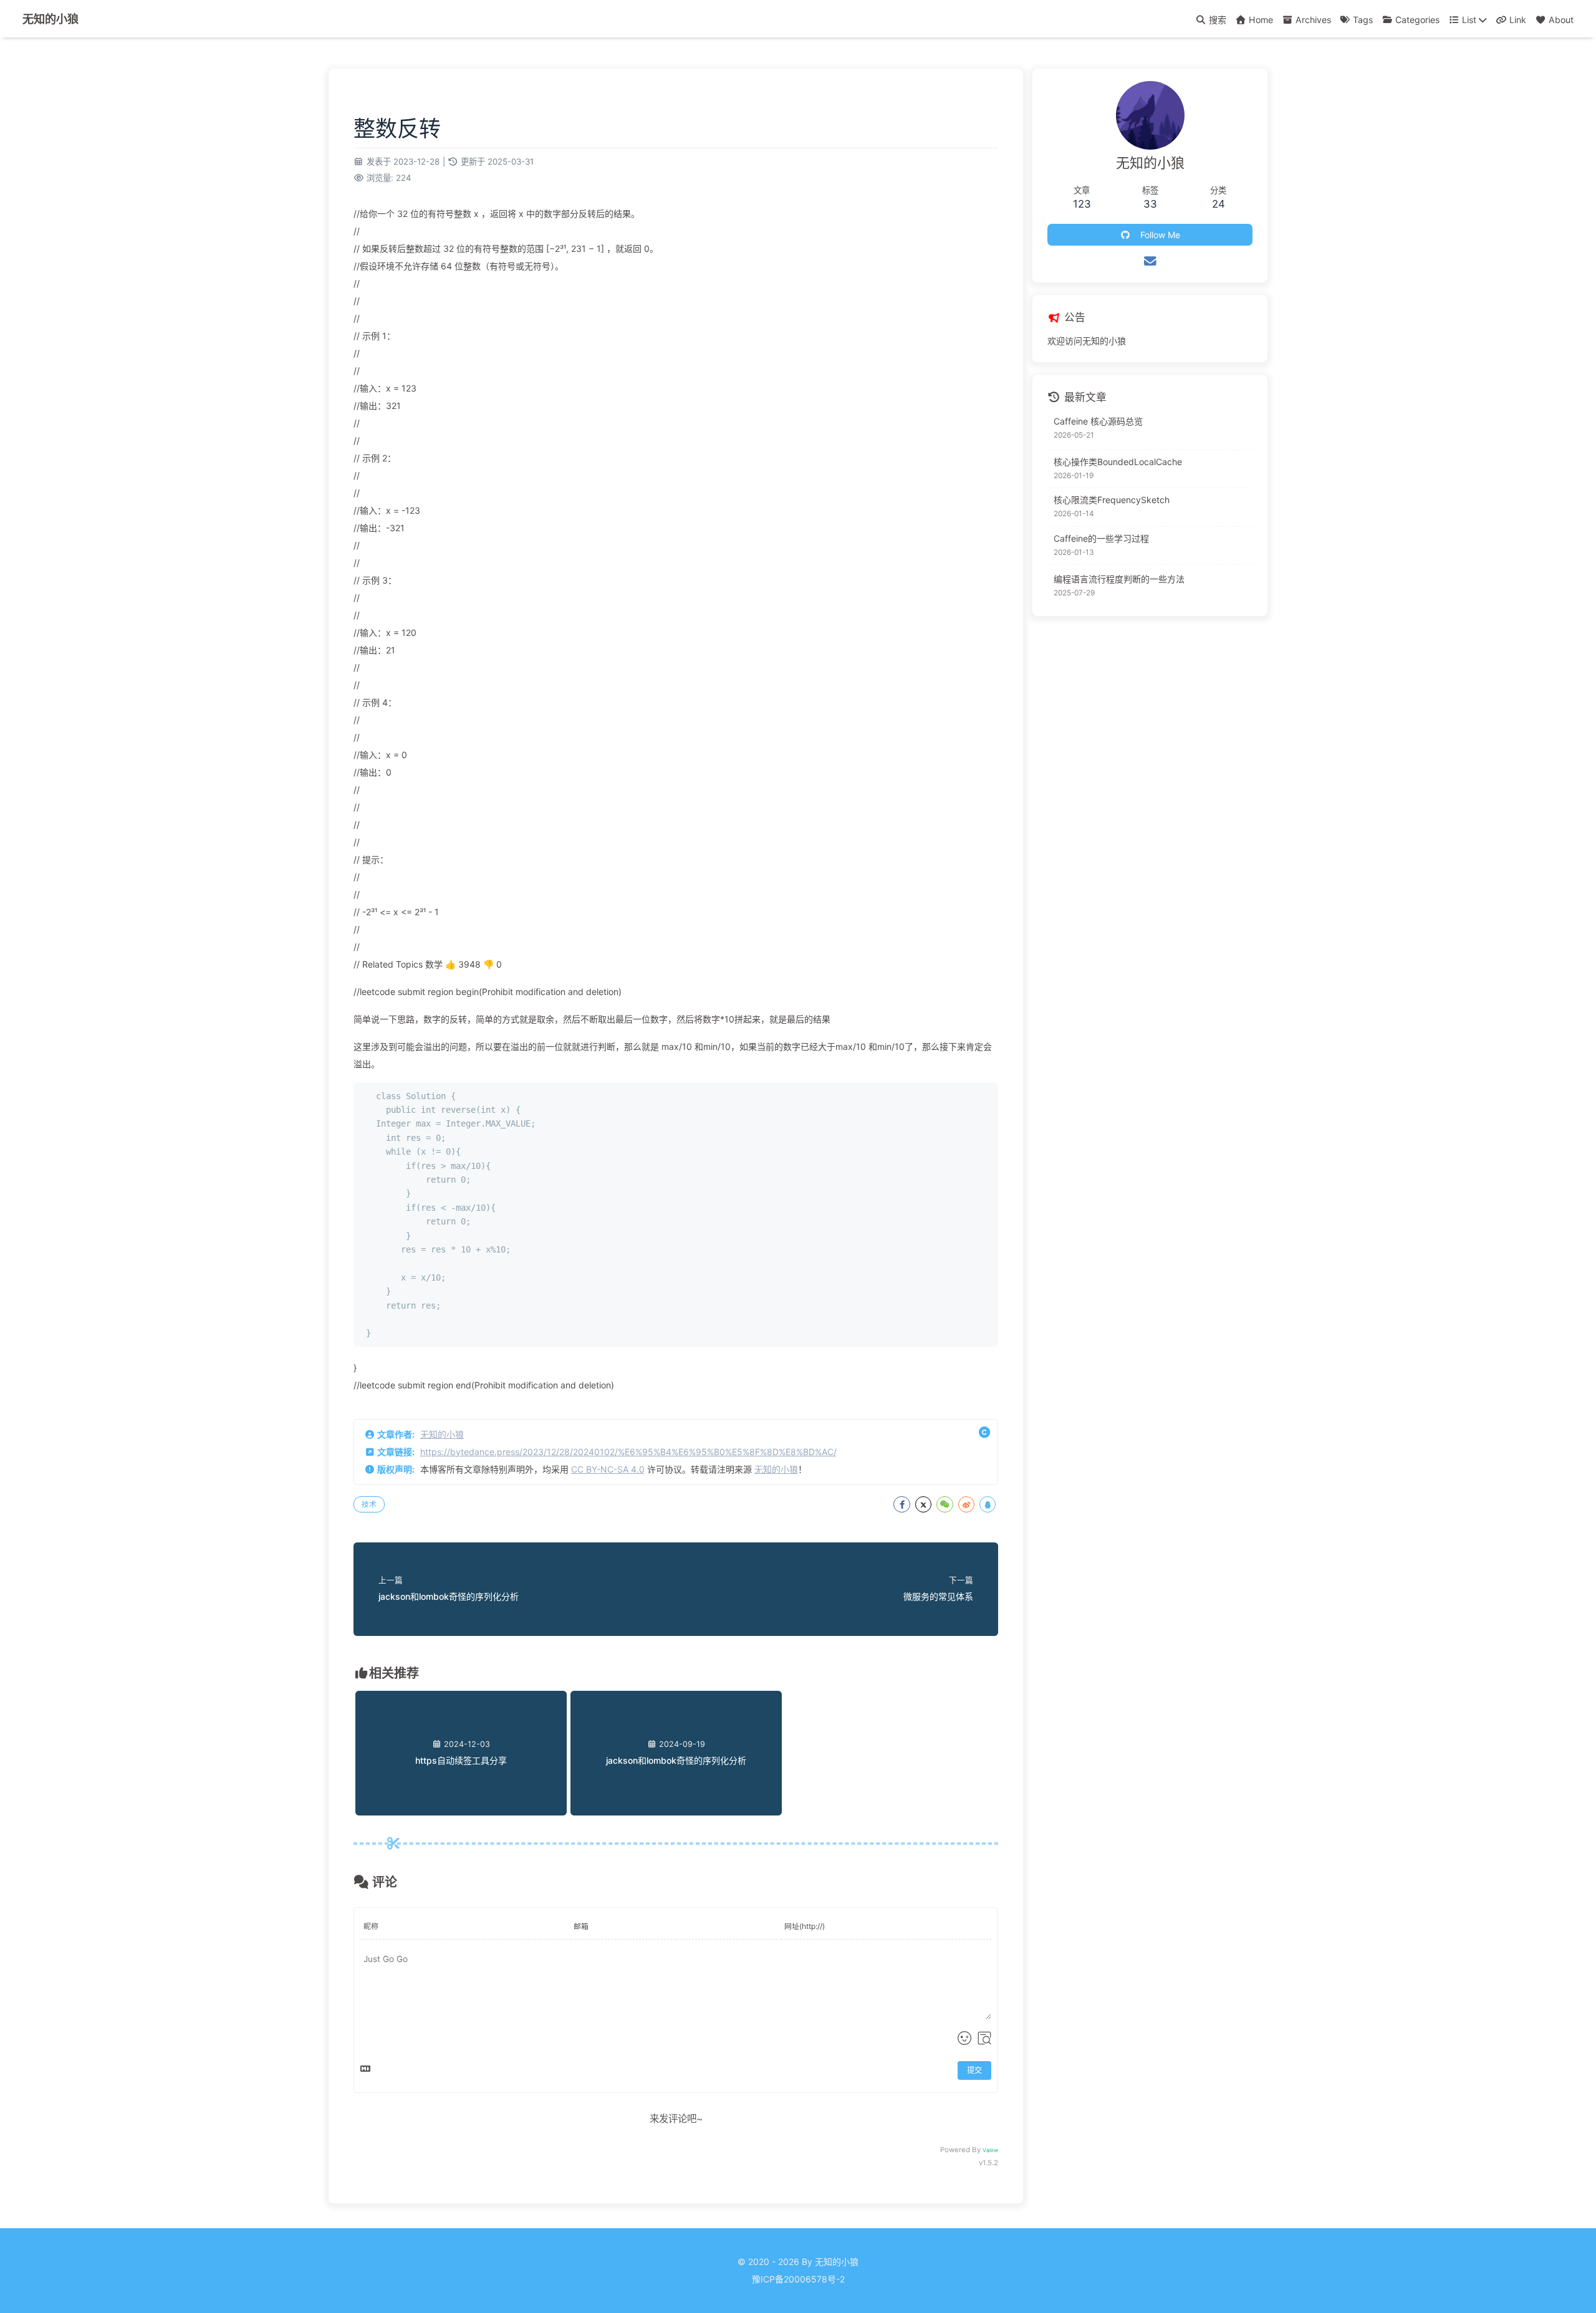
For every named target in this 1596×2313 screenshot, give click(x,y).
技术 (369, 1504)
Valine (990, 2150)
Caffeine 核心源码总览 (1098, 421)
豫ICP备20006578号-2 (798, 2279)
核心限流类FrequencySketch (1112, 500)
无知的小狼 (442, 1434)
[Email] (1150, 261)
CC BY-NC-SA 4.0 (608, 1469)
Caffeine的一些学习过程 (1101, 538)
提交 (974, 2070)
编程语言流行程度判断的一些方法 (1119, 579)
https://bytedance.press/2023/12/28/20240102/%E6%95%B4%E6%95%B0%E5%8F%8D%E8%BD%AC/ (628, 1452)
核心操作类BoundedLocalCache (1118, 462)
